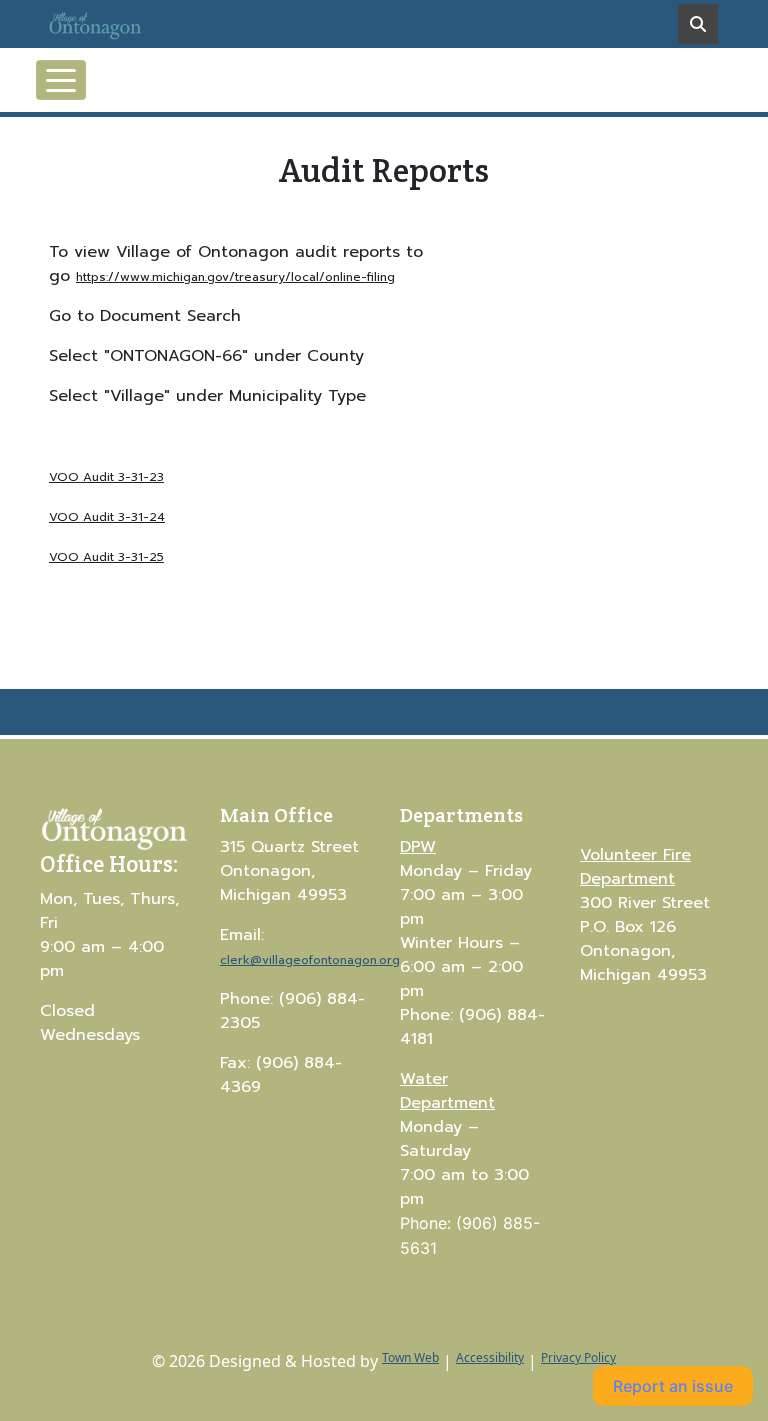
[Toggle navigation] (61, 80)
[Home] (115, 24)
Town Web (410, 1357)
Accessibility (490, 1357)
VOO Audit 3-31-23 (106, 477)
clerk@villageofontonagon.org (310, 960)
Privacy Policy (578, 1357)
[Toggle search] (698, 24)
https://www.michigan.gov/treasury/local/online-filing (235, 277)
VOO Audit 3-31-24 (107, 517)
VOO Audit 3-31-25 (106, 557)
